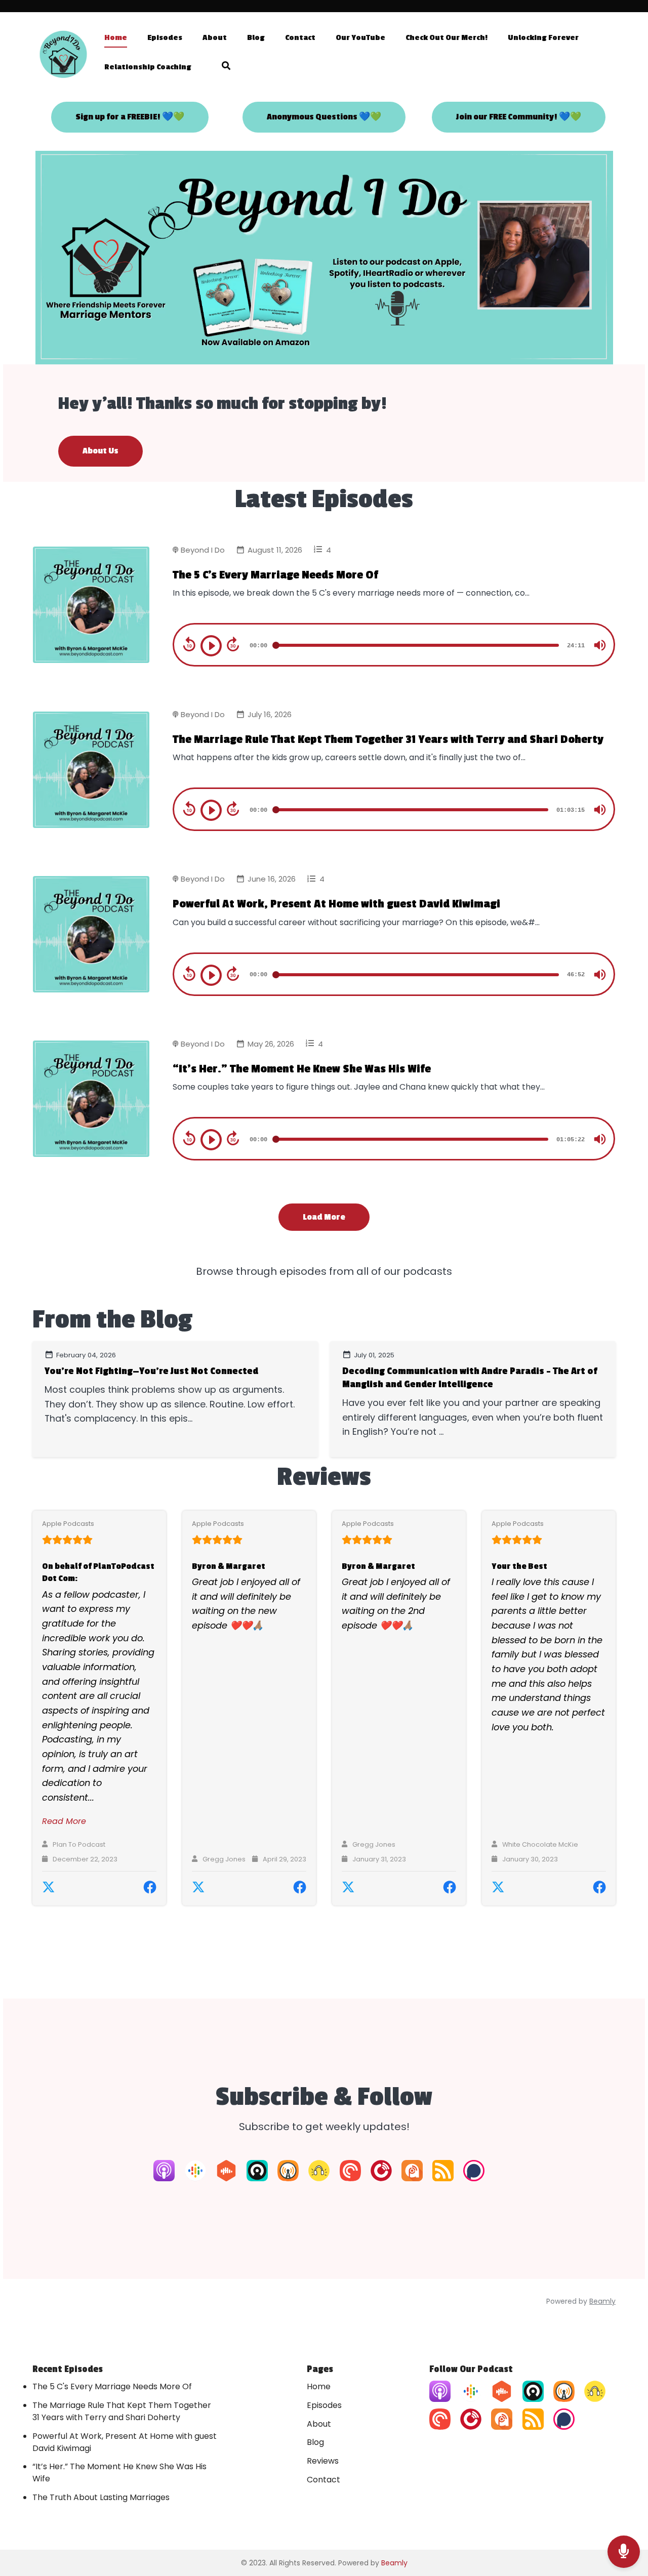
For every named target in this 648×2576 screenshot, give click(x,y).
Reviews (323, 2461)
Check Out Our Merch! (447, 38)
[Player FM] (381, 2178)
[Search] (221, 68)
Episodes (165, 38)
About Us (100, 451)
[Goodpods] (319, 2178)
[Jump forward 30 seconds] (233, 644)
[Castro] (257, 2178)
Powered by (581, 2301)
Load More (324, 1217)
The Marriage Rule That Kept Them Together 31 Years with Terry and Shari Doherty (388, 739)
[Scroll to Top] (624, 2511)
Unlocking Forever (543, 38)
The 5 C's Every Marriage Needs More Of (275, 575)
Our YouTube (360, 38)
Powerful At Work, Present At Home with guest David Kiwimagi (336, 904)
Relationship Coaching (148, 67)
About (215, 38)
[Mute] (600, 645)
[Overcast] (288, 2178)
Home (116, 38)
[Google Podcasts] (195, 2178)
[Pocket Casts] (350, 2178)
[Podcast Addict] (412, 2178)
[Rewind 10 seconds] (189, 644)
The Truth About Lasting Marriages (101, 2497)
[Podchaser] (474, 2178)
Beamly (394, 2563)
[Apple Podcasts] (164, 2178)
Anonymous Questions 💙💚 (324, 117)
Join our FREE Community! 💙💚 (519, 117)
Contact (300, 38)
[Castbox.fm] (226, 2178)
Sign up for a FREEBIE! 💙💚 (130, 117)
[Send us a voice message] (624, 2552)
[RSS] (443, 2178)
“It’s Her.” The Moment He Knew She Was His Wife (302, 1069)
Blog (256, 38)
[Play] (211, 646)
